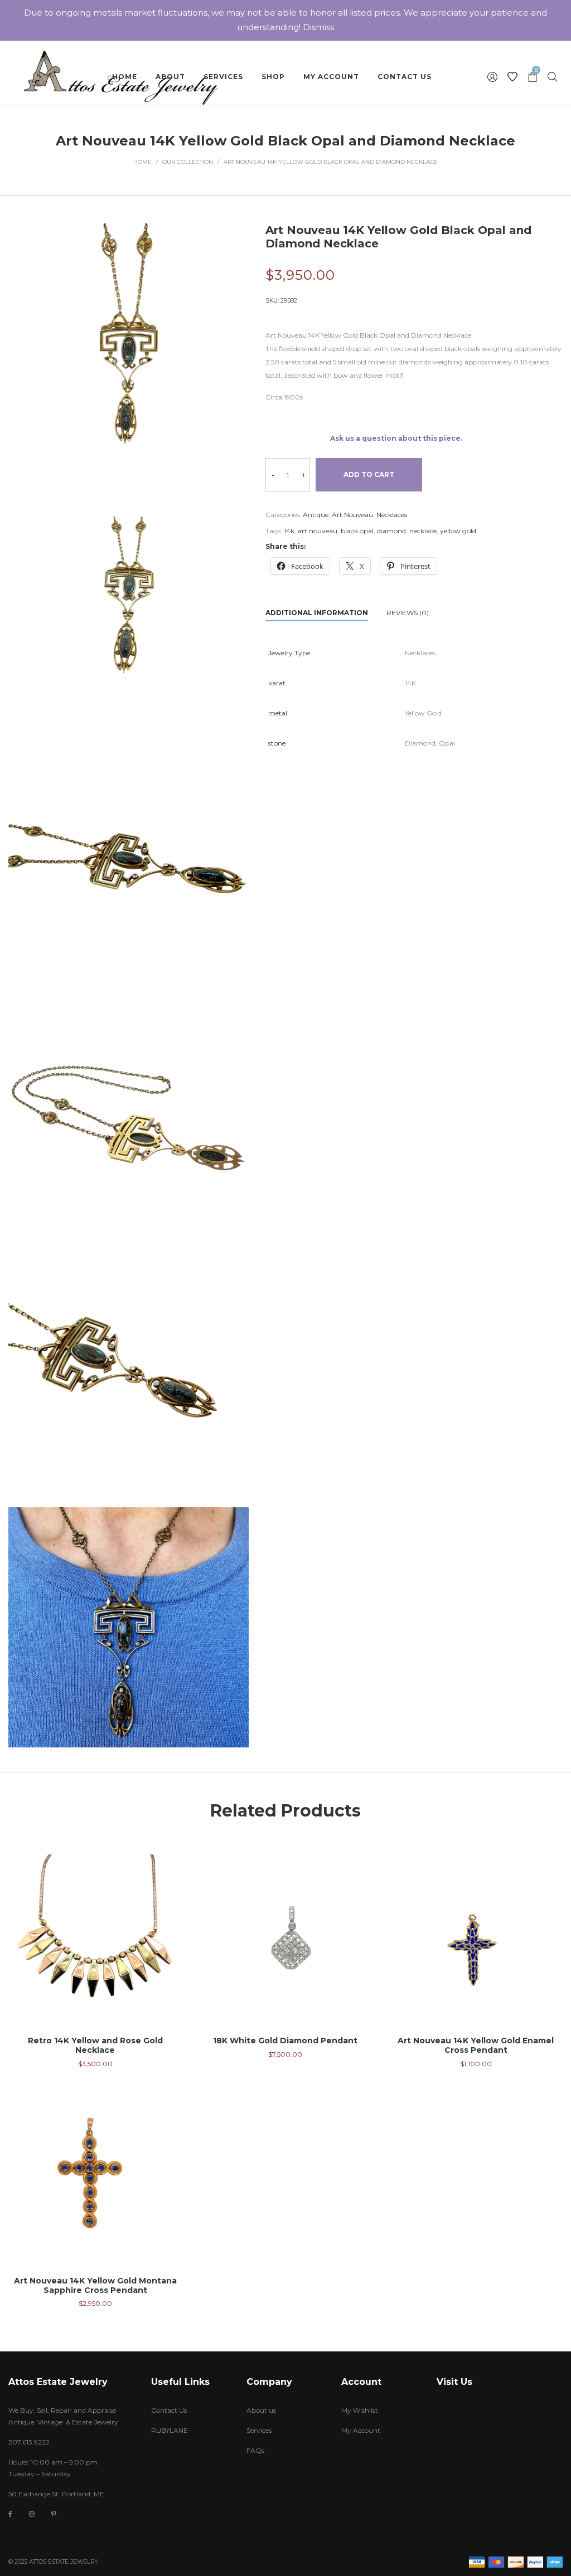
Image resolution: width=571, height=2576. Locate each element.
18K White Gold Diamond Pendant (285, 2041)
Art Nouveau (352, 515)
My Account (361, 2430)
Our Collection (188, 162)
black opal (357, 531)
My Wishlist (360, 2410)
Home (142, 162)
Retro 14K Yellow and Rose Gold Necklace (95, 2045)
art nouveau (318, 531)
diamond (391, 531)
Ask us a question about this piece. (396, 438)
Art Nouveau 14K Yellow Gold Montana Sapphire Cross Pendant (95, 2285)
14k (289, 531)
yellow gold (458, 531)
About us (261, 2410)
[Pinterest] (54, 2514)
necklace (423, 531)
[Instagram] (32, 2514)
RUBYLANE (170, 2430)
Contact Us (169, 2410)
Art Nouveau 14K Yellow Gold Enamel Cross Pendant (476, 2045)
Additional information (317, 613)
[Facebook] (10, 2514)
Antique (316, 515)
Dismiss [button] (318, 27)
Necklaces (392, 515)
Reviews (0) (408, 613)
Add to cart (369, 474)
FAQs (255, 2450)
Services (259, 2430)
